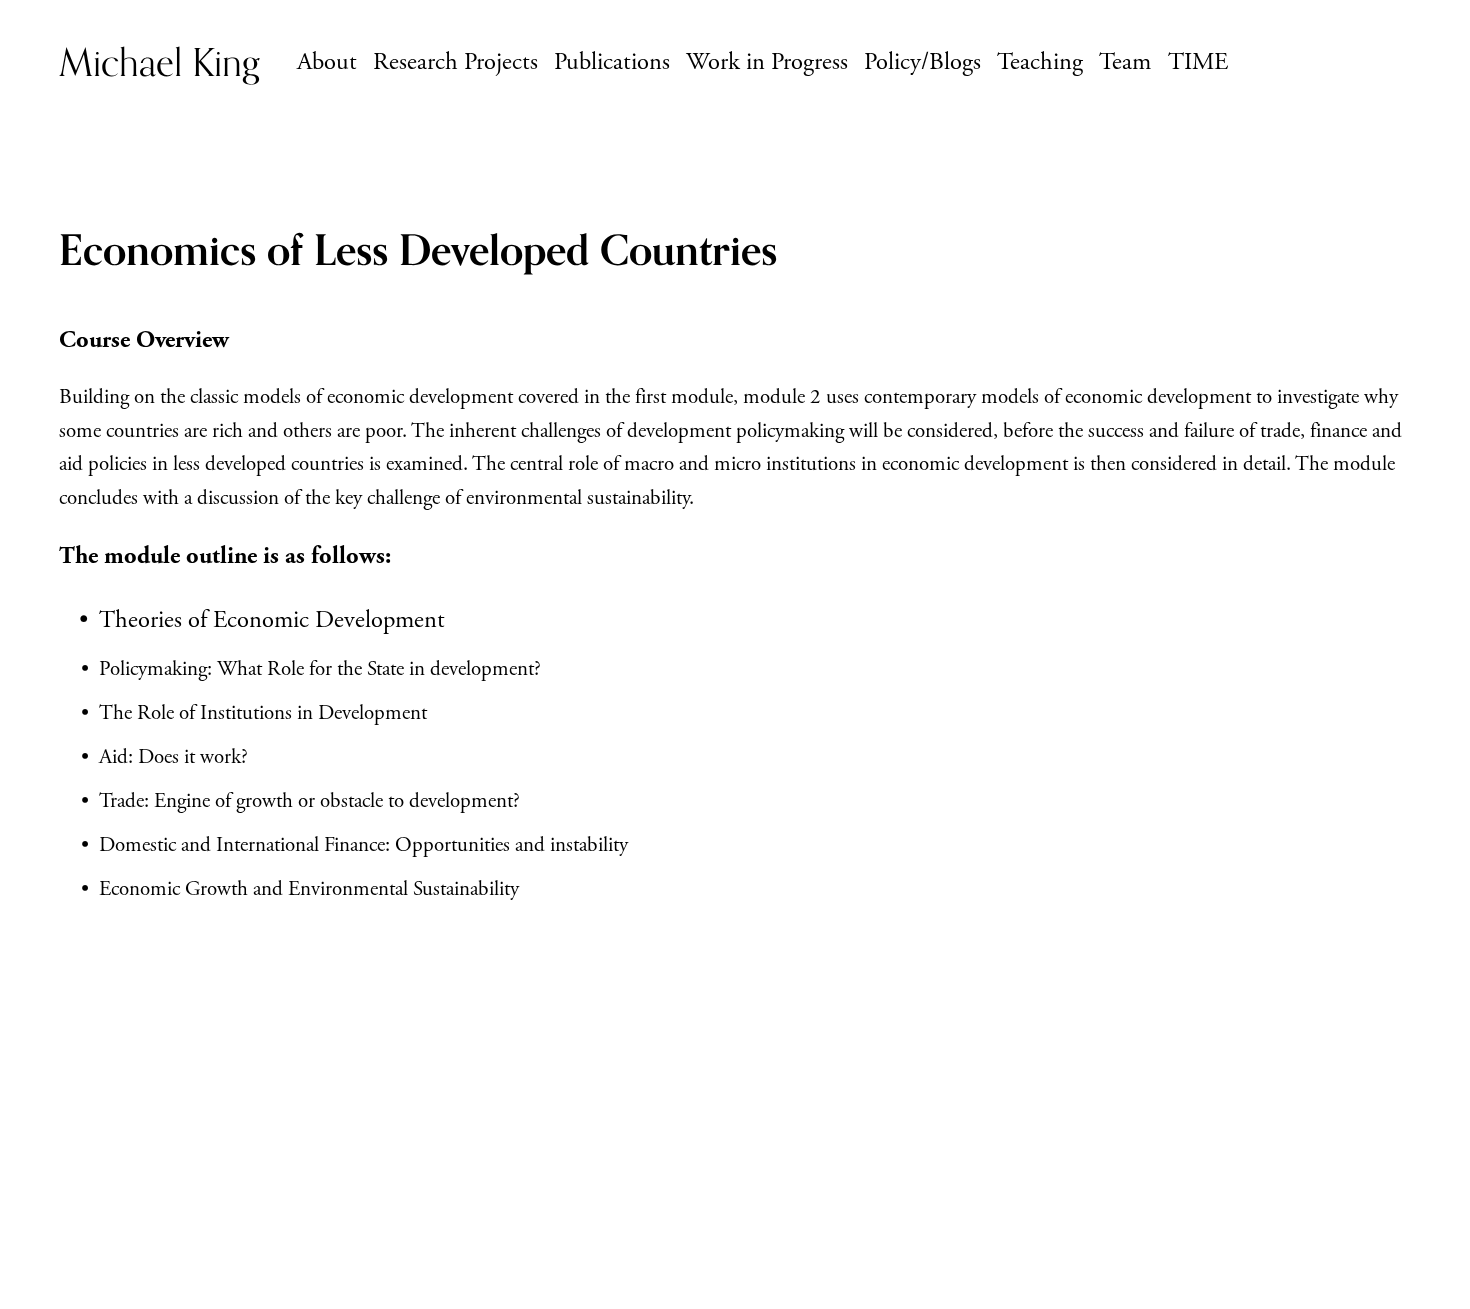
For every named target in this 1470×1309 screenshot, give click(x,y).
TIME (1198, 62)
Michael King (159, 62)
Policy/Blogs (922, 62)
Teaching (1040, 62)
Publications (612, 62)
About (327, 62)
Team (1125, 62)
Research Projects (455, 62)
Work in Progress (767, 62)
